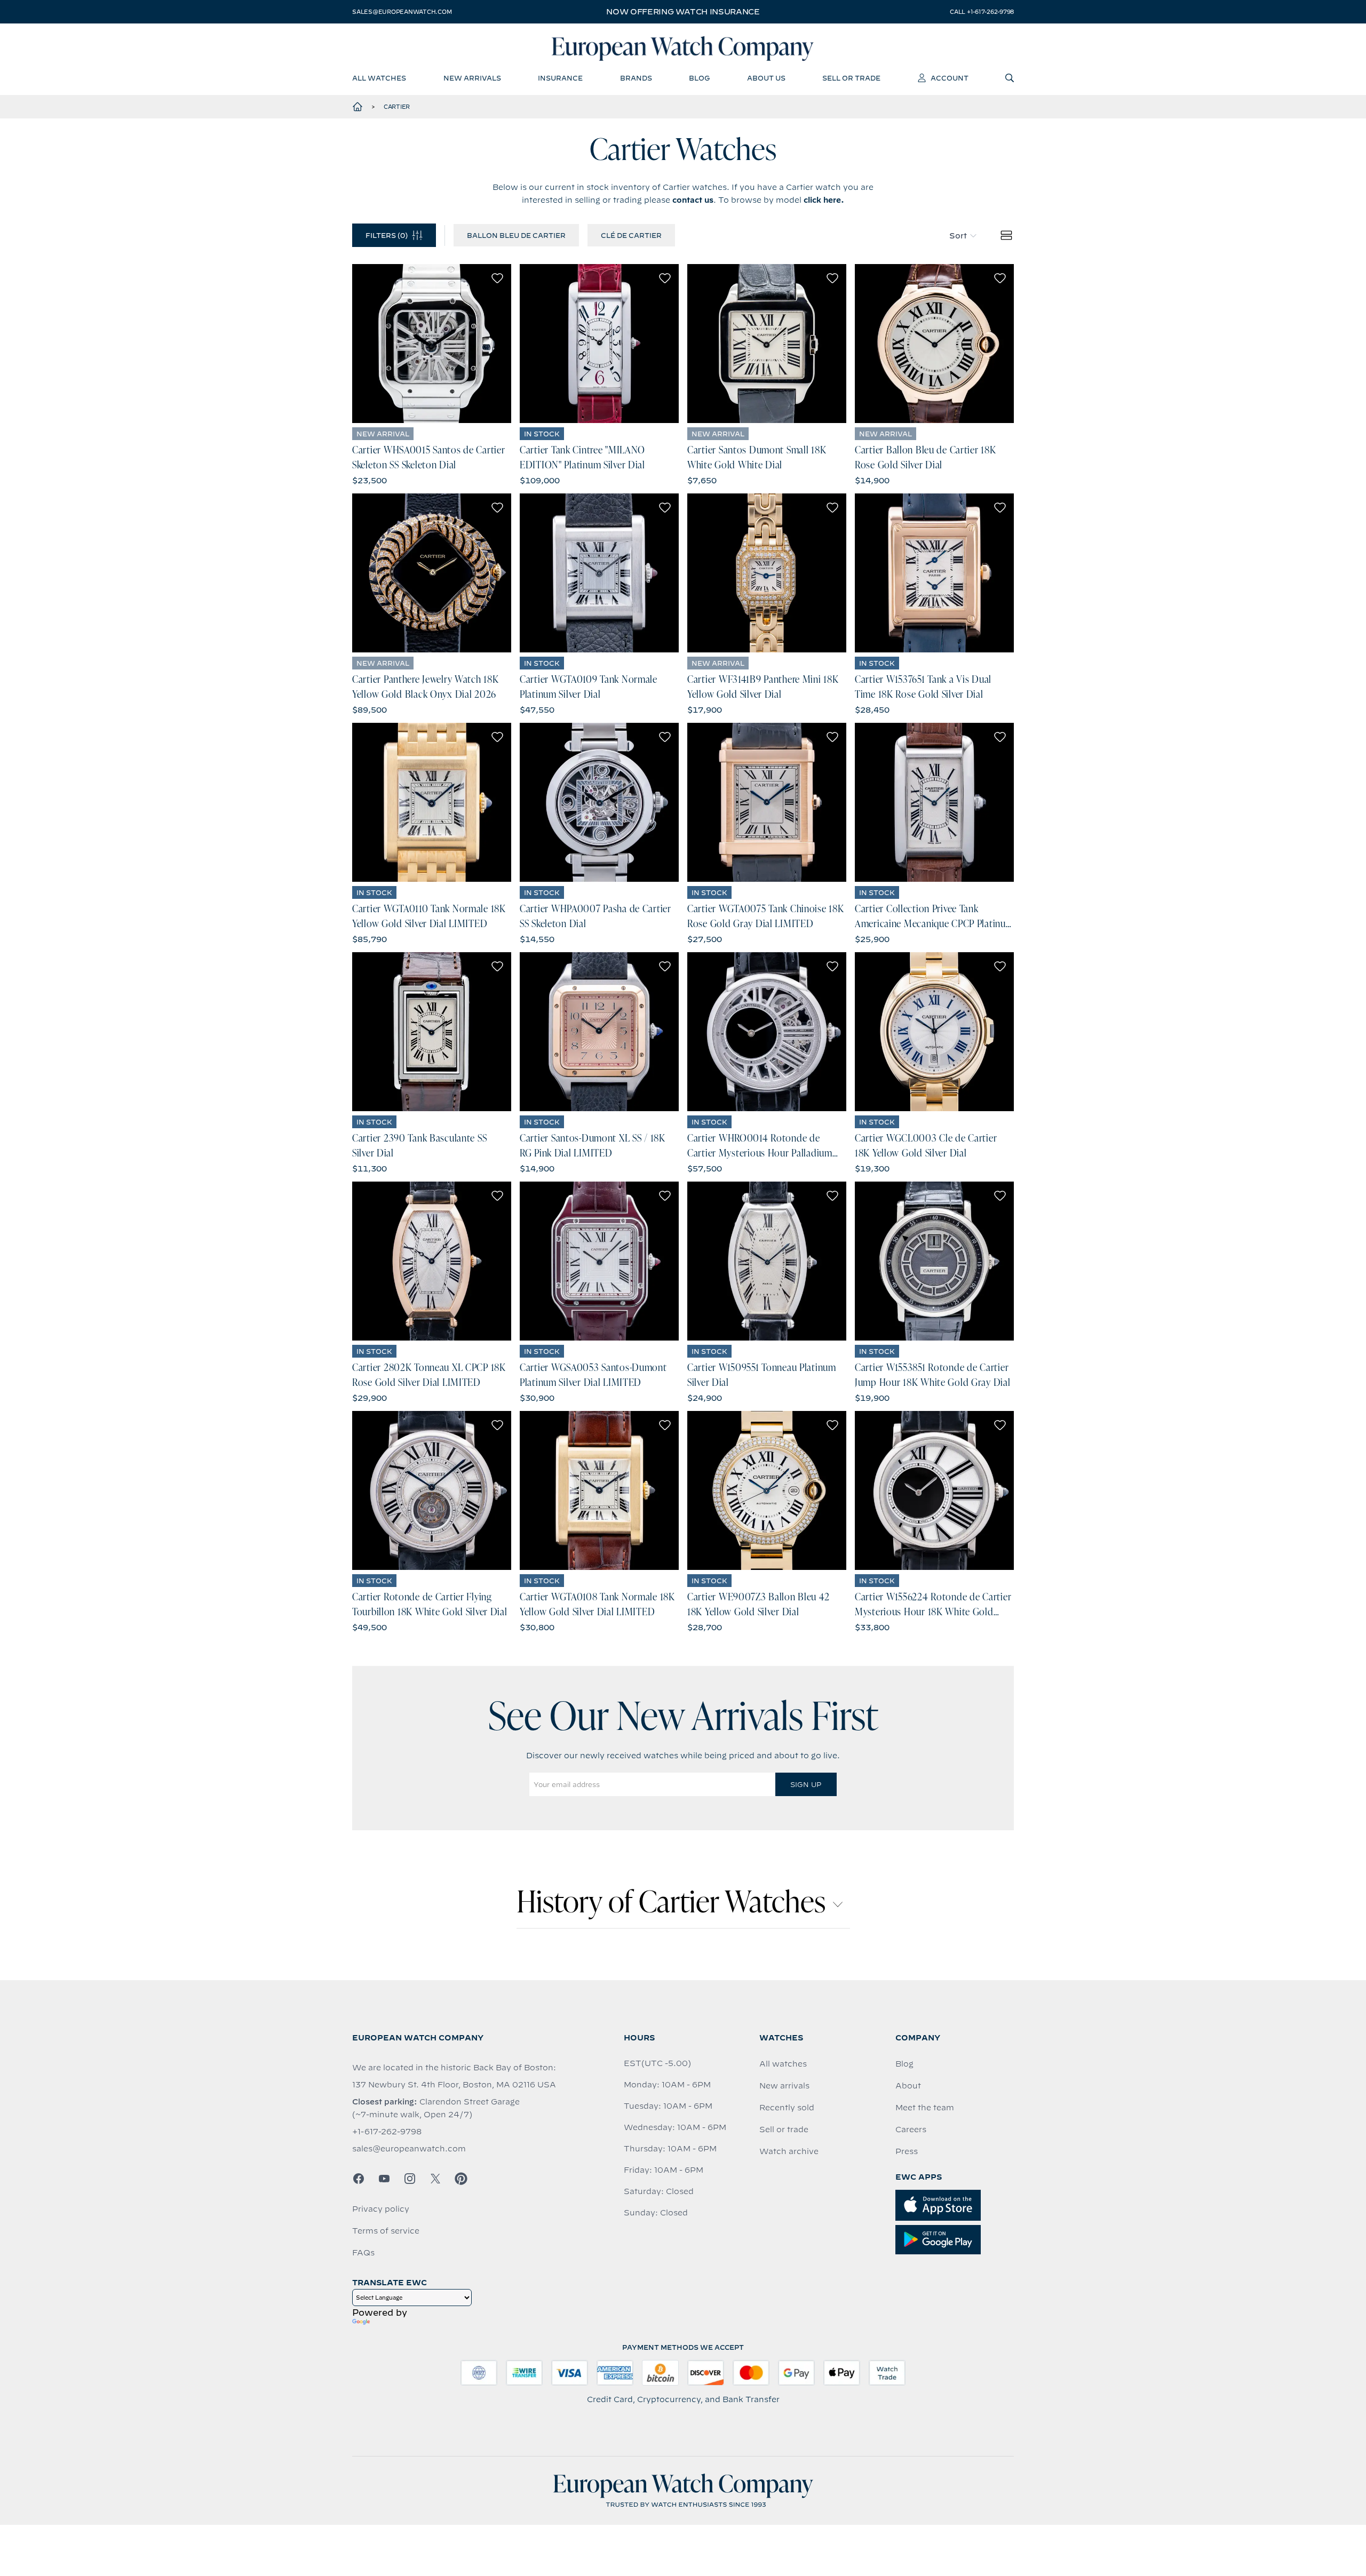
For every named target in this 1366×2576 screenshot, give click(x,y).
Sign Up (806, 1784)
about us (766, 78)
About (908, 2086)
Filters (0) (387, 235)
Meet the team (925, 2108)
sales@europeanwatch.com (402, 12)
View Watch (432, 344)
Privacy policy (381, 2209)
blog (699, 78)
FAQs (363, 2253)
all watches (379, 78)
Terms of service (386, 2231)
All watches (783, 2064)
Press (907, 2151)
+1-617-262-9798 (387, 2132)
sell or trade (851, 78)
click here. (824, 200)
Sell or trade (784, 2130)
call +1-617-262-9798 (982, 12)
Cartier (397, 107)
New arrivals (784, 2086)
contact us (693, 200)
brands (636, 78)
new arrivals (472, 78)
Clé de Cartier (631, 235)
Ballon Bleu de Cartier (516, 235)
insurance (560, 78)
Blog (904, 2064)
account (950, 78)
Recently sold (787, 2108)
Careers (911, 2130)
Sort (958, 236)
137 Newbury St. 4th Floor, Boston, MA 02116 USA (454, 2085)
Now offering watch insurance (683, 12)
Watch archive (789, 2151)
